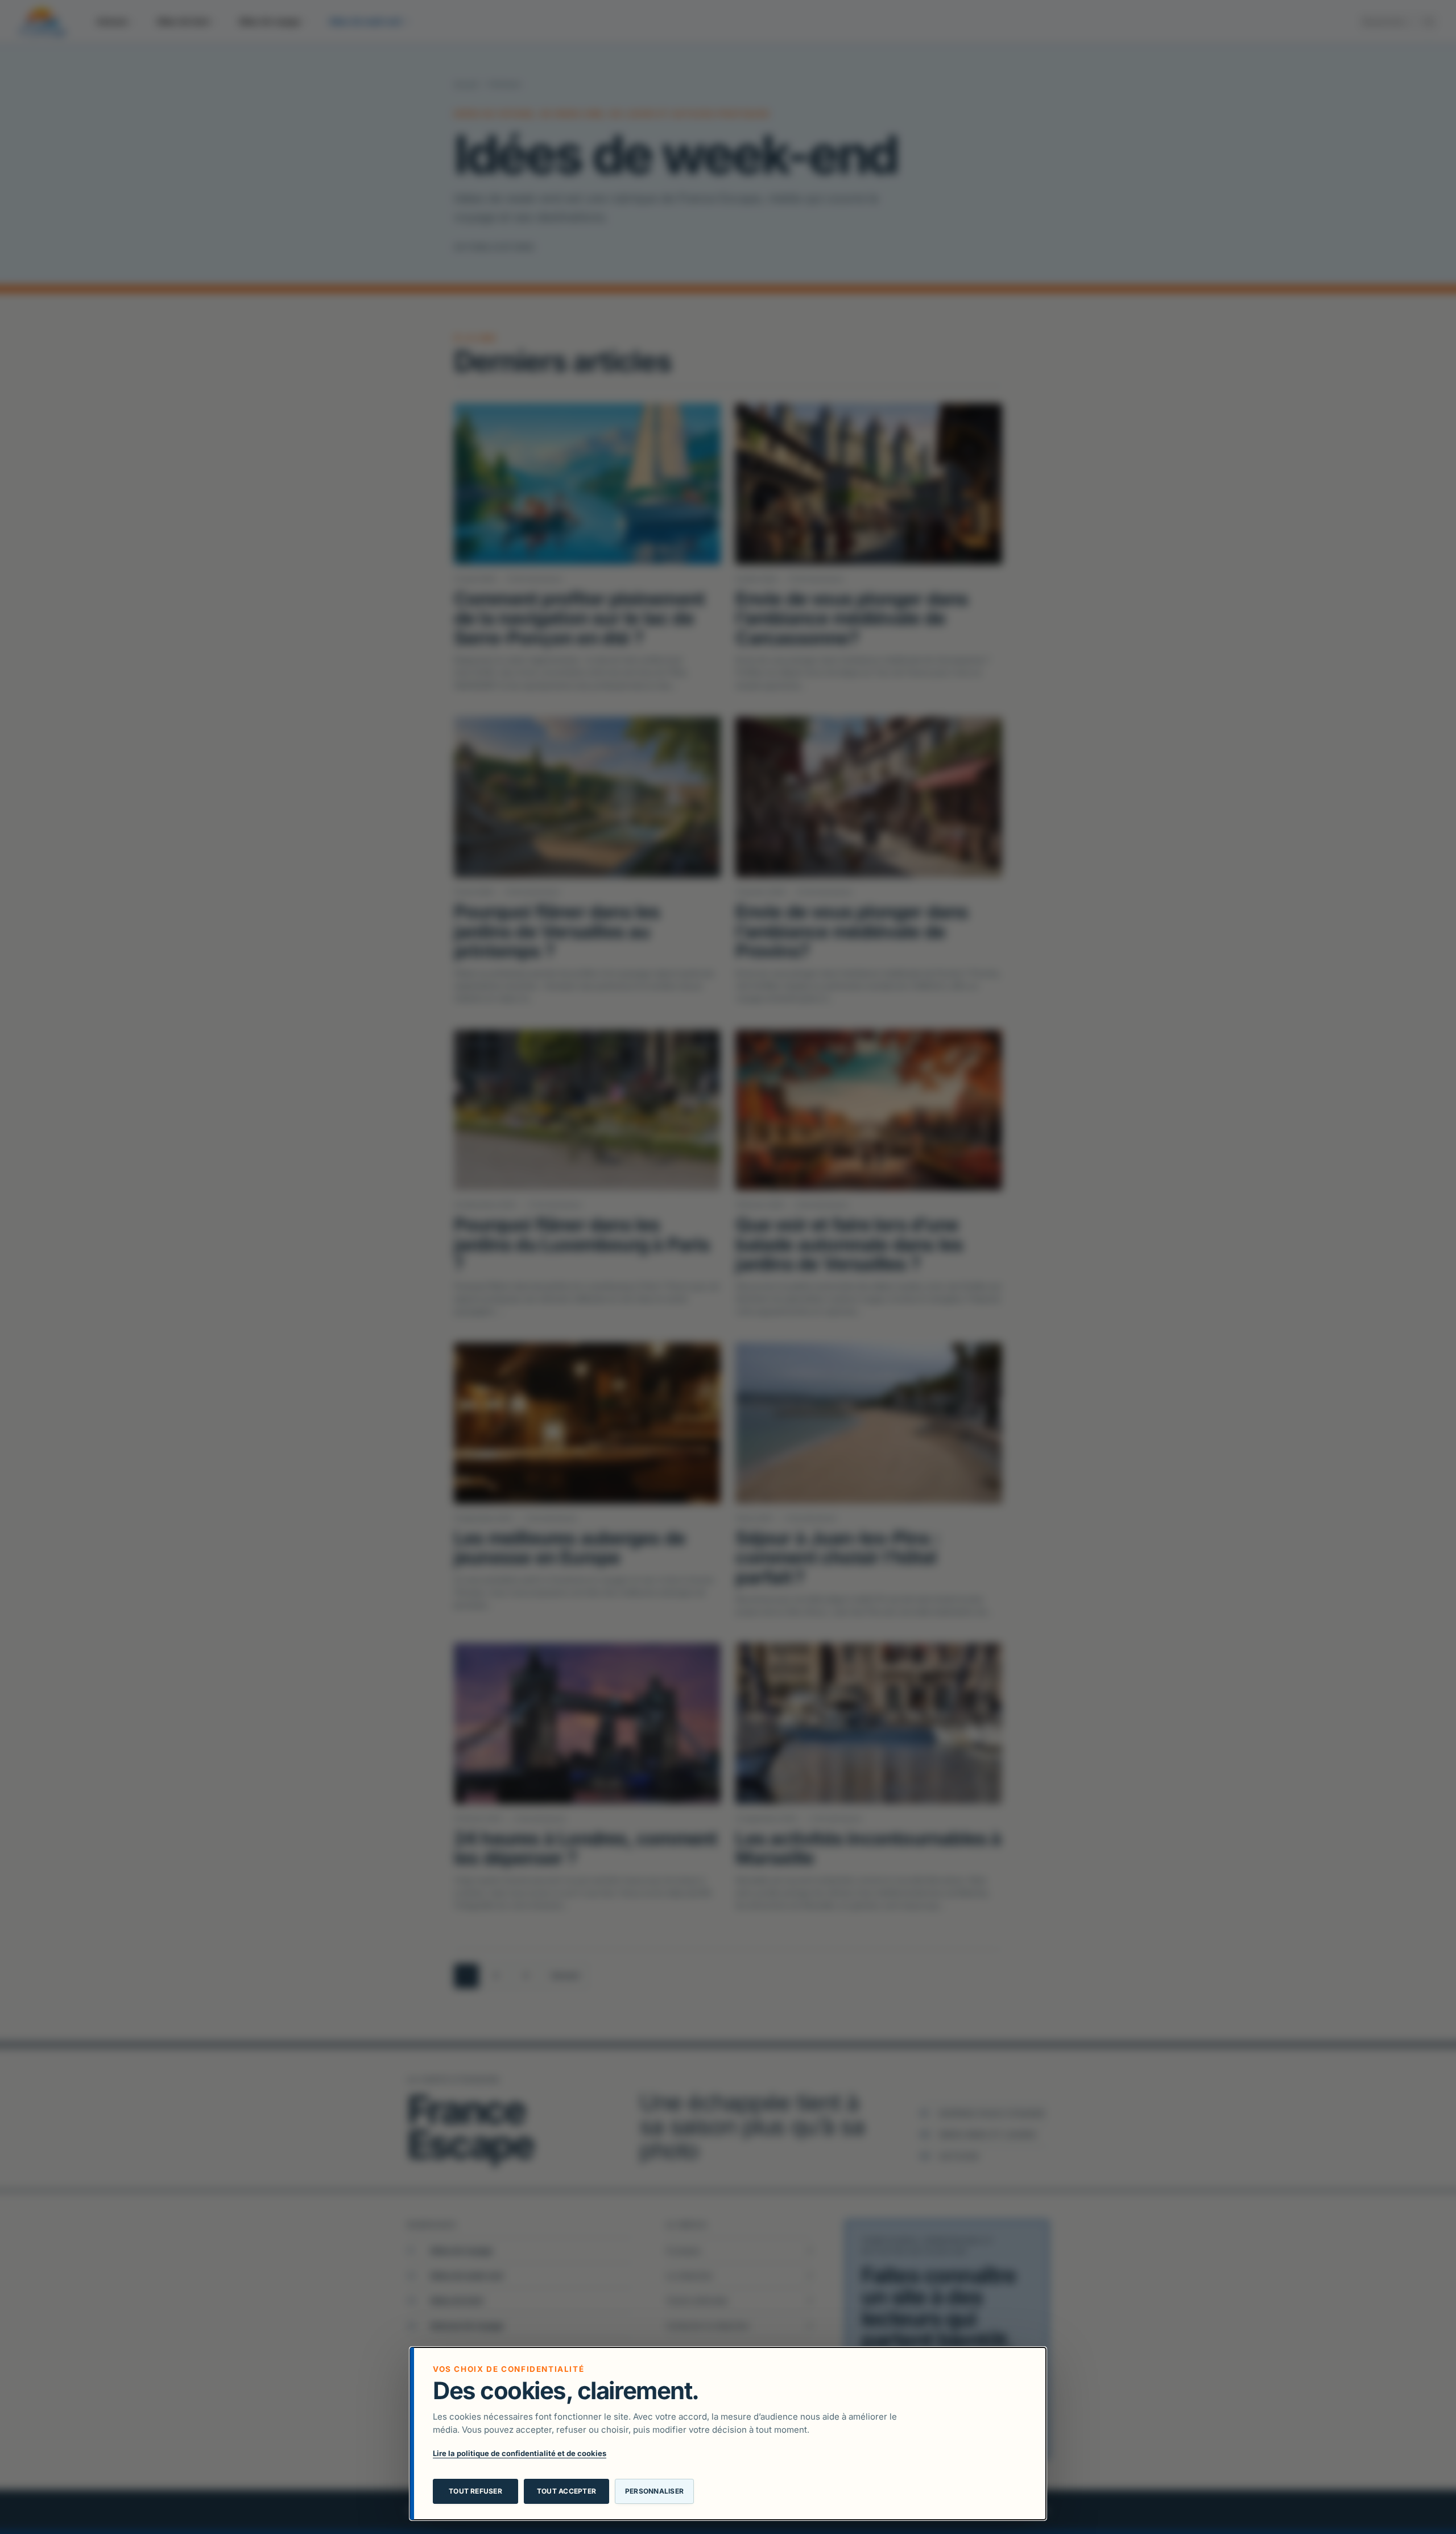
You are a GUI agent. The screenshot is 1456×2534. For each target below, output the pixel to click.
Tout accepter (566, 2491)
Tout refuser (475, 2491)
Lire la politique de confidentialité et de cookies (520, 2453)
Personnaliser (654, 2491)
